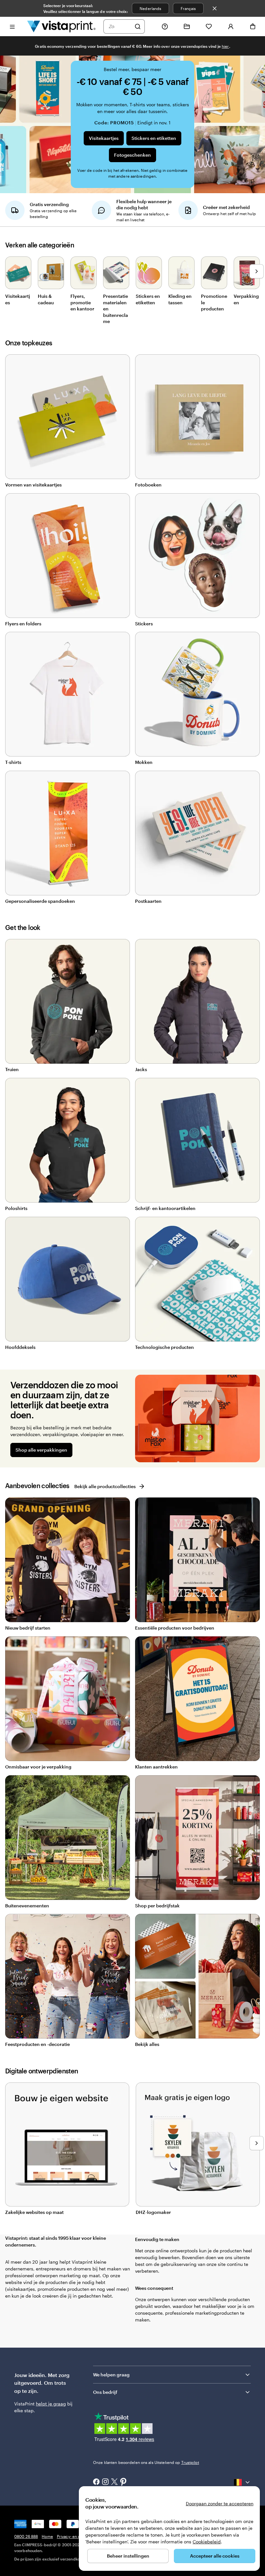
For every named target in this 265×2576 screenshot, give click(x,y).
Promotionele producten (214, 302)
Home (47, 2536)
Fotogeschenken (132, 155)
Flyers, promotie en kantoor (82, 302)
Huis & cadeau (46, 299)
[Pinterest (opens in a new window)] (123, 2482)
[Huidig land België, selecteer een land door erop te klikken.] (242, 2482)
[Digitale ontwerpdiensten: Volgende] (257, 2143)
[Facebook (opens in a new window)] (96, 2482)
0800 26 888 (26, 2536)
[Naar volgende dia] (257, 271)
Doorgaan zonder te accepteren (220, 2503)
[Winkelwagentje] (253, 26)
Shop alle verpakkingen (41, 1450)
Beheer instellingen (128, 2556)
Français (188, 8)
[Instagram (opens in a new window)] (105, 2482)
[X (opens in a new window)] (114, 2482)
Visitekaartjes (104, 138)
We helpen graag (111, 2375)
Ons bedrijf (105, 2392)
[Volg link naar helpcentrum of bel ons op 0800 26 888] (165, 26)
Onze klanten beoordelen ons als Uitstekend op (146, 2462)
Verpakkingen (246, 299)
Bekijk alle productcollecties (105, 1486)
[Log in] (231, 26)
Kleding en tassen (180, 299)
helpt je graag (51, 2404)
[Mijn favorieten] (209, 26)
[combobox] (120, 26)
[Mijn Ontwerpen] (187, 26)
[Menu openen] (12, 26)
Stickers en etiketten (154, 138)
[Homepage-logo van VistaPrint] (61, 26)
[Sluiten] (215, 8)
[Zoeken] (138, 26)
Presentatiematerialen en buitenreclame (116, 309)
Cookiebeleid (207, 2542)
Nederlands (150, 8)
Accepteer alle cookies (215, 2556)
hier (225, 46)
